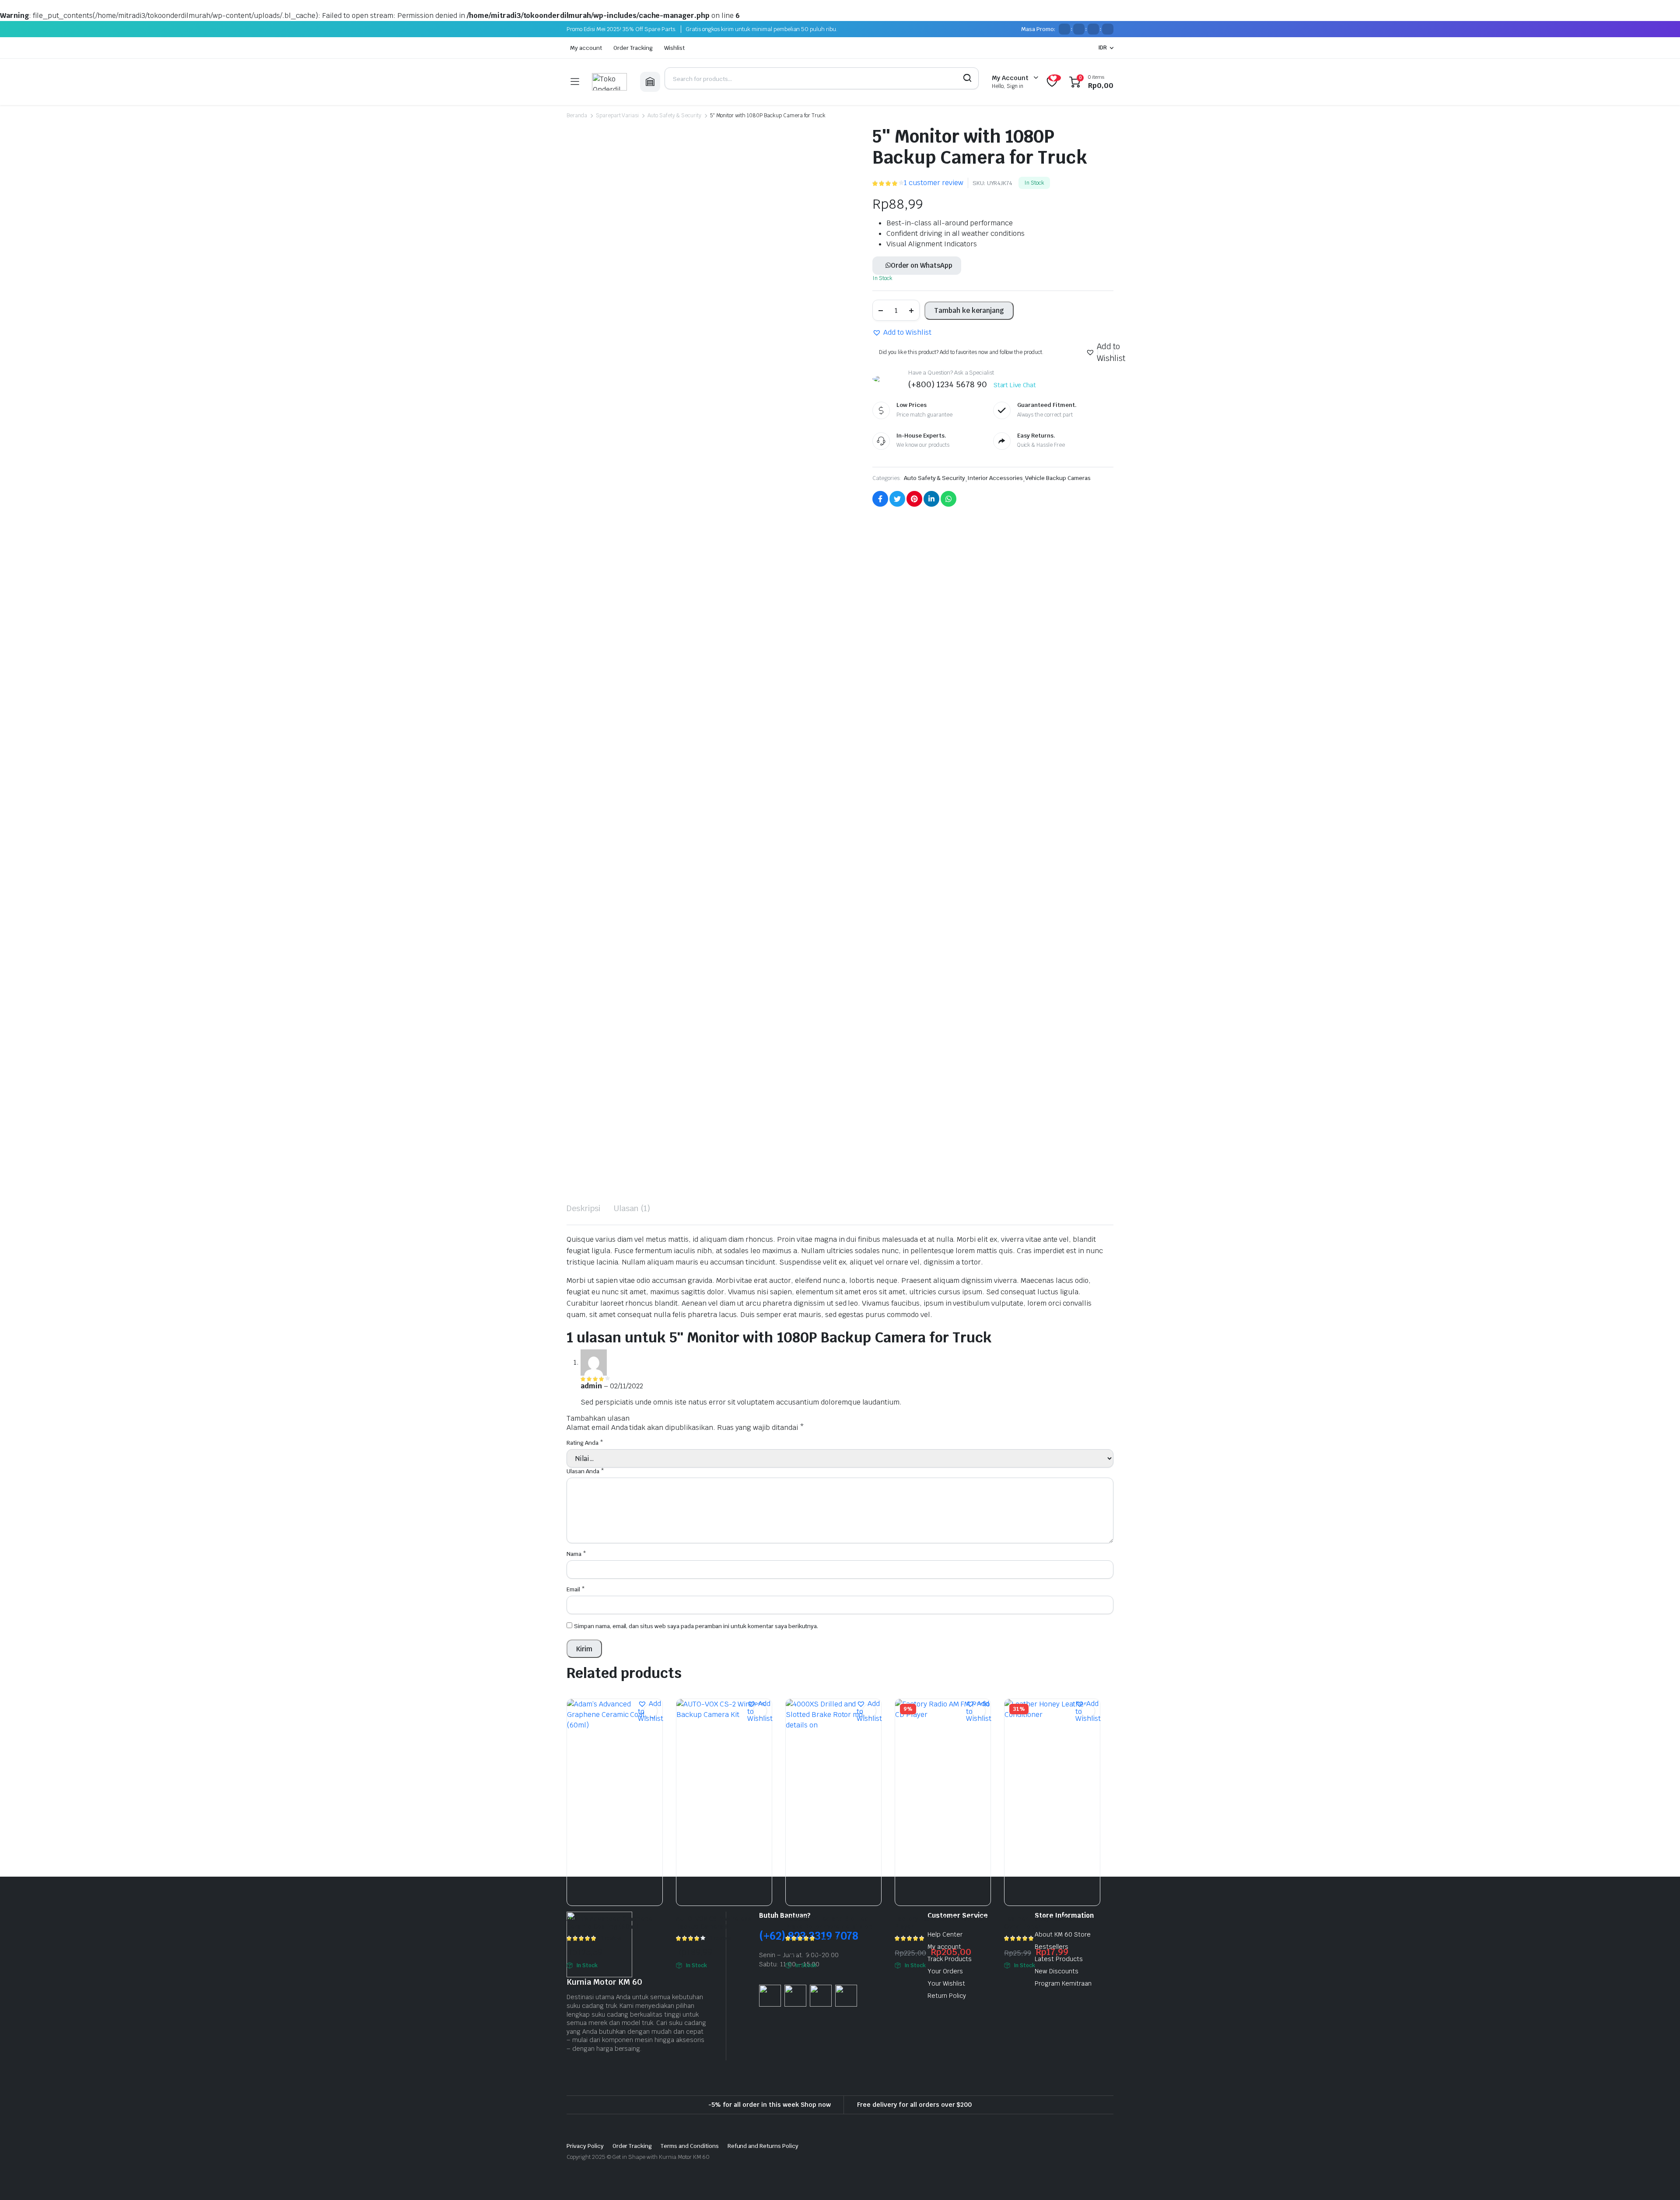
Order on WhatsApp (922, 265)
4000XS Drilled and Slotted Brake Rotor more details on (829, 1923)
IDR (1102, 48)
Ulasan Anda (585, 1471)
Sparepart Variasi (618, 116)
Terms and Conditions (689, 2146)
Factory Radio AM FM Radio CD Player (940, 1923)
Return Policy (947, 1996)
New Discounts (1057, 1971)
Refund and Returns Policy (763, 2146)
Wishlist (674, 48)
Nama (576, 1554)
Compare (655, 1728)
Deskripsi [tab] (584, 1208)
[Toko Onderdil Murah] (609, 82)
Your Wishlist (946, 1983)
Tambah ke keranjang (969, 310)
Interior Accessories (995, 478)
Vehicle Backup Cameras (1058, 478)
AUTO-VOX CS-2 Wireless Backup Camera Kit (714, 1923)
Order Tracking (633, 48)
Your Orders (945, 1971)
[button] (902, 333)
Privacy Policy (585, 2146)
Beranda (577, 116)
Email (576, 1589)
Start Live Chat (1015, 385)
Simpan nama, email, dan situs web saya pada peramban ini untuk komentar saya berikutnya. (696, 1626)
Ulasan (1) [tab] (632, 1208)
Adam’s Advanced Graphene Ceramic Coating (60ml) (609, 1923)
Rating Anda (585, 1443)
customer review (934, 183)
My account (586, 48)
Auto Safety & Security (674, 116)
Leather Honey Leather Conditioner (1039, 1923)
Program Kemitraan (1063, 1983)
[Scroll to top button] (1660, 2180)
